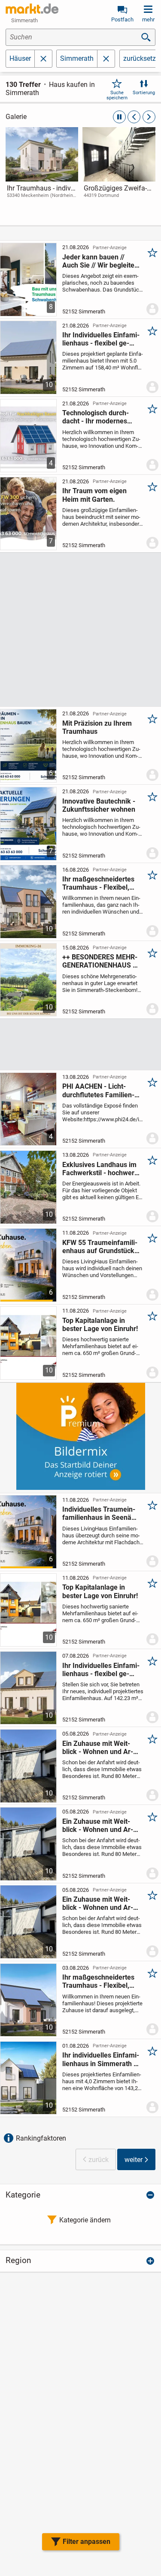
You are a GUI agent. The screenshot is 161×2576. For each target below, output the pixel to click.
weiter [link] (134, 2160)
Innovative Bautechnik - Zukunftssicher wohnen (99, 805)
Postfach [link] (122, 19)
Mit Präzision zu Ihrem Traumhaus (97, 727)
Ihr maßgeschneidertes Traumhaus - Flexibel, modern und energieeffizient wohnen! (100, 883)
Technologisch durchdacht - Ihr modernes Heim (96, 417)
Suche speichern (117, 95)
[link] (42, 170)
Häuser (20, 58)
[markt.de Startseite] (32, 9)
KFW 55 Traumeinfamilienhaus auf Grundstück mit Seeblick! (100, 1247)
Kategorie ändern (85, 2220)
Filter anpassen (87, 2542)
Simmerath (77, 58)
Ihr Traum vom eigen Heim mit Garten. (94, 495)
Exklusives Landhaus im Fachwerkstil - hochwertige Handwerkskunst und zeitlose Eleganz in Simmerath (100, 1169)
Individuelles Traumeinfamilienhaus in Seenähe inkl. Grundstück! (101, 1513)
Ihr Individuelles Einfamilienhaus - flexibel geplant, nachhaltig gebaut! (101, 339)
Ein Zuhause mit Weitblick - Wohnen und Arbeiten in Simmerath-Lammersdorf (98, 1748)
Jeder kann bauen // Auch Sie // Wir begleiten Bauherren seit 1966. (100, 261)
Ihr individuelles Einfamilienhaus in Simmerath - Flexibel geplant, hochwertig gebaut (101, 2059)
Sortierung (144, 93)
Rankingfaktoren (41, 2138)
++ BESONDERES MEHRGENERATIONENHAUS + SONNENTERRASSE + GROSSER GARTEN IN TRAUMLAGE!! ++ (100, 961)
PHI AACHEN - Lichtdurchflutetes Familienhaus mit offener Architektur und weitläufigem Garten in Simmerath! (99, 1090)
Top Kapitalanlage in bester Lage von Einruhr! (100, 1325)
